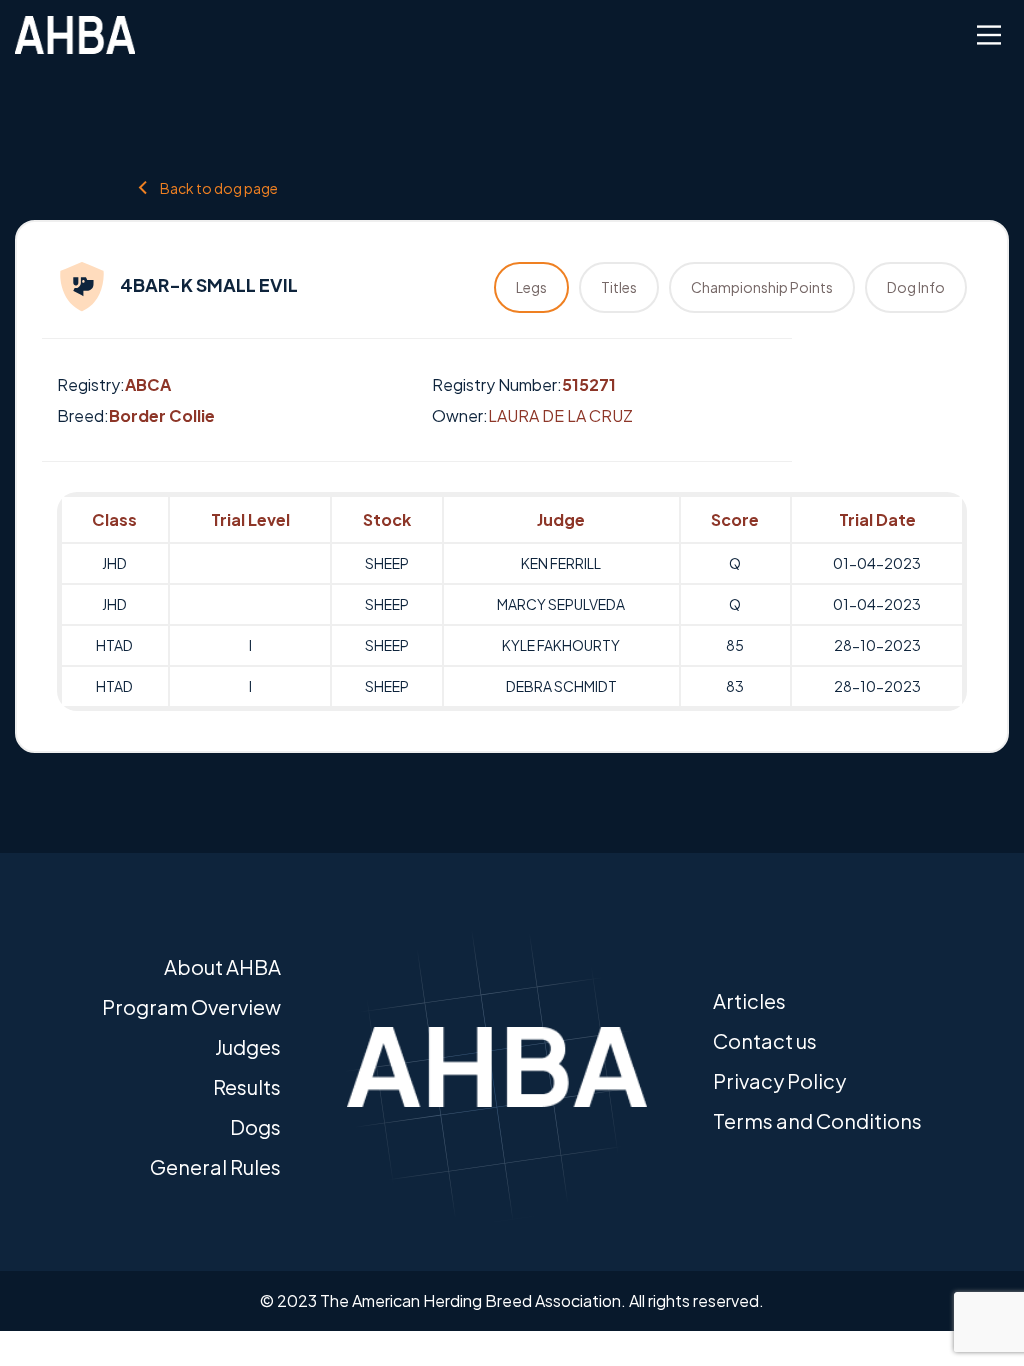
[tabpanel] (512, 601)
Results (247, 1086)
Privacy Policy (779, 1080)
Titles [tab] (619, 287)
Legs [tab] (531, 287)
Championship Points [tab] (762, 287)
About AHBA (222, 966)
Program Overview (191, 1006)
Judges (248, 1046)
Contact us (765, 1040)
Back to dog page (219, 187)
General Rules (215, 1166)
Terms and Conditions (817, 1120)
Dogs (255, 1126)
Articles (749, 1000)
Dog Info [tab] (916, 287)
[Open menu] (989, 35)
